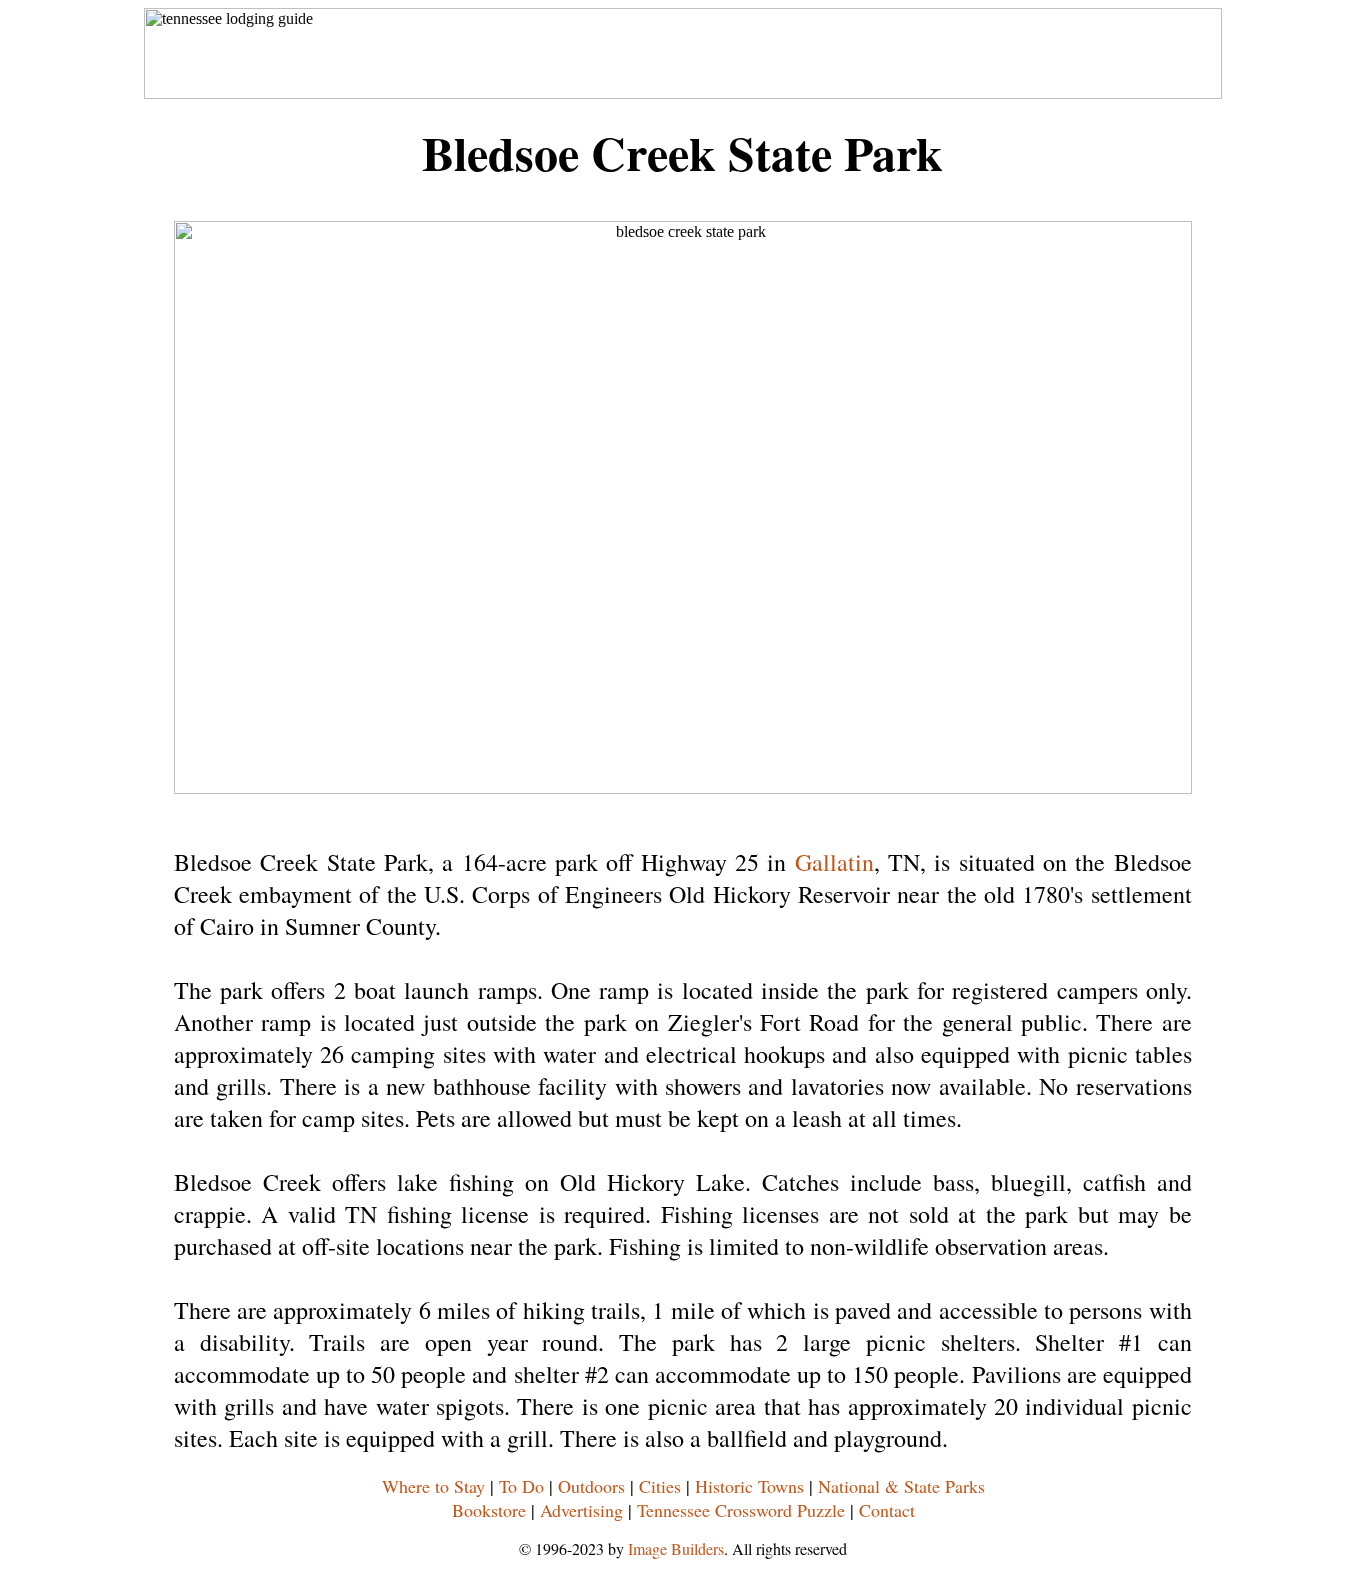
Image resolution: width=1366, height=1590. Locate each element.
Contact (887, 1510)
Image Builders (676, 1548)
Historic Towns (749, 1486)
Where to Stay (433, 1486)
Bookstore (489, 1510)
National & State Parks (901, 1486)
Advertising (581, 1510)
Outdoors (591, 1486)
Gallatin (834, 862)
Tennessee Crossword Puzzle (741, 1510)
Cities (660, 1486)
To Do (521, 1486)
